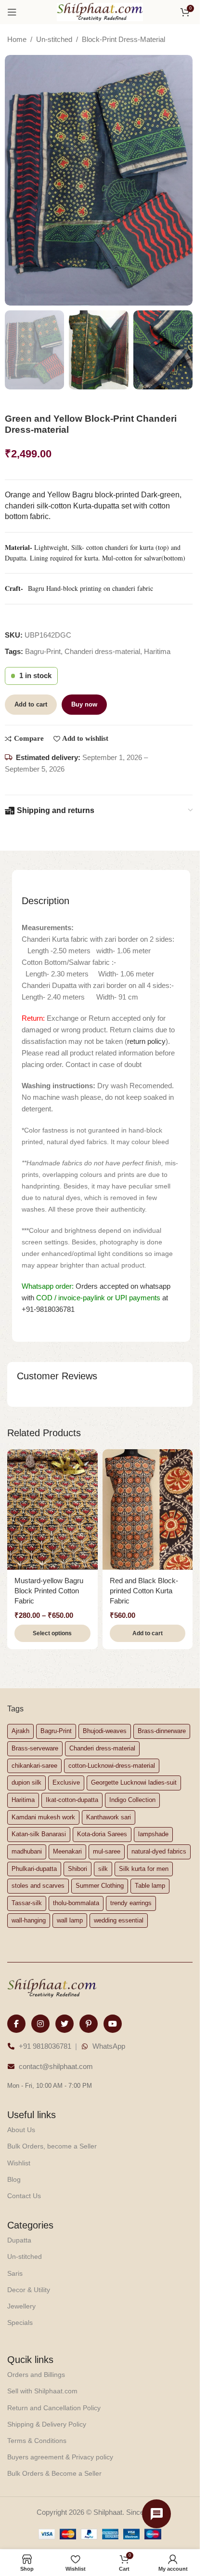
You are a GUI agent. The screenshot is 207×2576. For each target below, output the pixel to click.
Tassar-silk (27, 1903)
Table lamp (150, 1886)
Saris (15, 2273)
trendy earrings (131, 1903)
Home (17, 39)
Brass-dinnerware (162, 1731)
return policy (146, 1041)
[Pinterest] (89, 2024)
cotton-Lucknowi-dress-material (112, 1766)
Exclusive (66, 1782)
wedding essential (119, 1920)
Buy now (84, 704)
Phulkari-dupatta (34, 1869)
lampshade (153, 1834)
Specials (20, 2322)
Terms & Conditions (37, 2441)
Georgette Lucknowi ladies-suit (134, 1782)
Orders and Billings (36, 2375)
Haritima (157, 651)
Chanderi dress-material (102, 651)
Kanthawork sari (109, 1817)
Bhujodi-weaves (105, 1731)
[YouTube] (113, 2024)
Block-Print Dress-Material (123, 39)
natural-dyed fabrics (159, 1851)
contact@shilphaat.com (56, 2066)
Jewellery (21, 2306)
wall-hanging (29, 1920)
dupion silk (26, 1782)
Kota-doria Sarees (102, 1834)
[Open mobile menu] (12, 12)
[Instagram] (40, 2024)
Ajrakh (20, 1731)
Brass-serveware (35, 1748)
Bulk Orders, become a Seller (52, 2146)
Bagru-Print (43, 651)
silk (103, 1869)
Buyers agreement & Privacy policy (60, 2457)
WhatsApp (109, 2046)
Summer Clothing (100, 1886)
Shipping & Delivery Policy (47, 2424)
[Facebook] (16, 2024)
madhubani (27, 1851)
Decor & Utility (29, 2290)
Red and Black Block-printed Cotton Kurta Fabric (144, 1591)
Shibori (78, 1869)
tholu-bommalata (76, 1903)
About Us (21, 2130)
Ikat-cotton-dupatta (72, 1800)
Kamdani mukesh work (43, 1817)
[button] (148, 1633)
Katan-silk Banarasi (39, 1834)
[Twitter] (65, 2024)
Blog (14, 2179)
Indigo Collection (132, 1800)
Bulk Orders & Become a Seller (54, 2473)
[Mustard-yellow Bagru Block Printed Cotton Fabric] (52, 1509)
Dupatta (19, 2240)
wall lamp (70, 1920)
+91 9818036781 (45, 2046)
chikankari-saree (34, 1766)
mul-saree (107, 1851)
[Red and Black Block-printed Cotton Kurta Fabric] (148, 1509)
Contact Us (24, 2196)
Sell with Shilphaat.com (42, 2391)
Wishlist (19, 2163)
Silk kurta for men (144, 1869)
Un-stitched (54, 39)
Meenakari (67, 1851)
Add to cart (31, 704)
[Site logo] (100, 11)
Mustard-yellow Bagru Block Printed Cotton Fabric (49, 1591)
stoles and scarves (38, 1886)
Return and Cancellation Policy (54, 2408)
